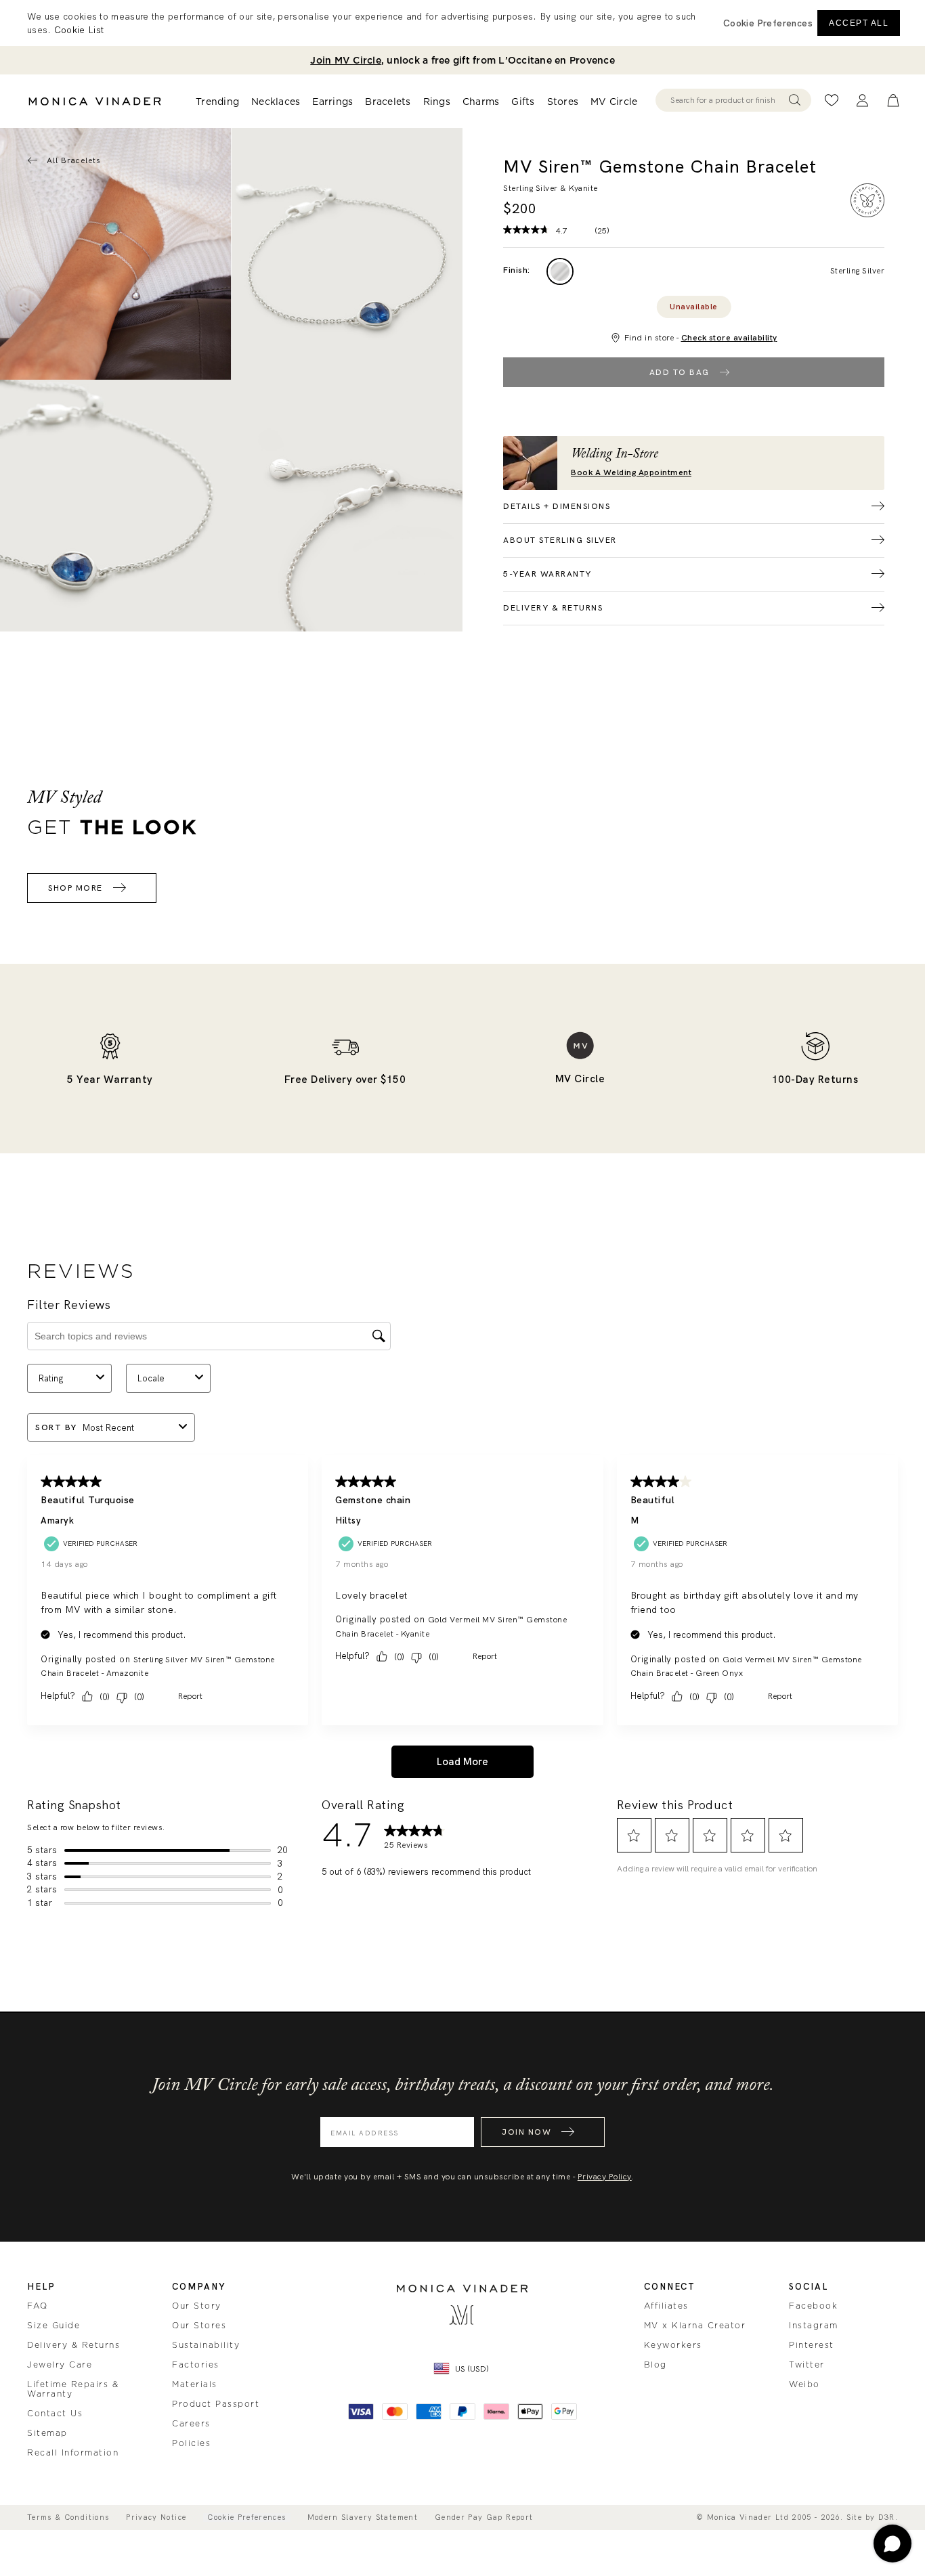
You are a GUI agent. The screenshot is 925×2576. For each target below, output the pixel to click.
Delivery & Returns (73, 2345)
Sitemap (47, 2433)
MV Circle (614, 102)
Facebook (813, 2306)
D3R (887, 2517)
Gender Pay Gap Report (484, 2517)
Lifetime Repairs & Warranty (73, 2389)
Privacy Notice (156, 2517)
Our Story (197, 2306)
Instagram (814, 2326)
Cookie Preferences (246, 2517)
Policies (191, 2443)
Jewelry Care (60, 2365)
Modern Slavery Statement (363, 2517)
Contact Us (55, 2414)
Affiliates (666, 2306)
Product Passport (216, 2404)
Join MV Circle (346, 60)
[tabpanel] (347, 254)
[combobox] (727, 100)
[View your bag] (893, 101)
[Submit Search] (795, 100)
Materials (195, 2384)
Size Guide (53, 2326)
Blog (655, 2365)
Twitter (807, 2365)
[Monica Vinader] (95, 102)
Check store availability (729, 338)
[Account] (862, 101)
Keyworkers (673, 2345)
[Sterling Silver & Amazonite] (560, 271)
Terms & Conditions (68, 2517)
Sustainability (206, 2345)
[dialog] (462, 23)
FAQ (38, 2306)
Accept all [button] (859, 23)
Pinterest (812, 2345)
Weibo (804, 2384)
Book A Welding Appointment (631, 473)
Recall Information (73, 2453)
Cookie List (79, 30)
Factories (196, 2365)
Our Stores (199, 2326)
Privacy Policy (605, 2177)
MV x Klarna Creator (695, 2326)
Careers (191, 2424)
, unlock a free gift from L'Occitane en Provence (462, 60)
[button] (768, 23)
